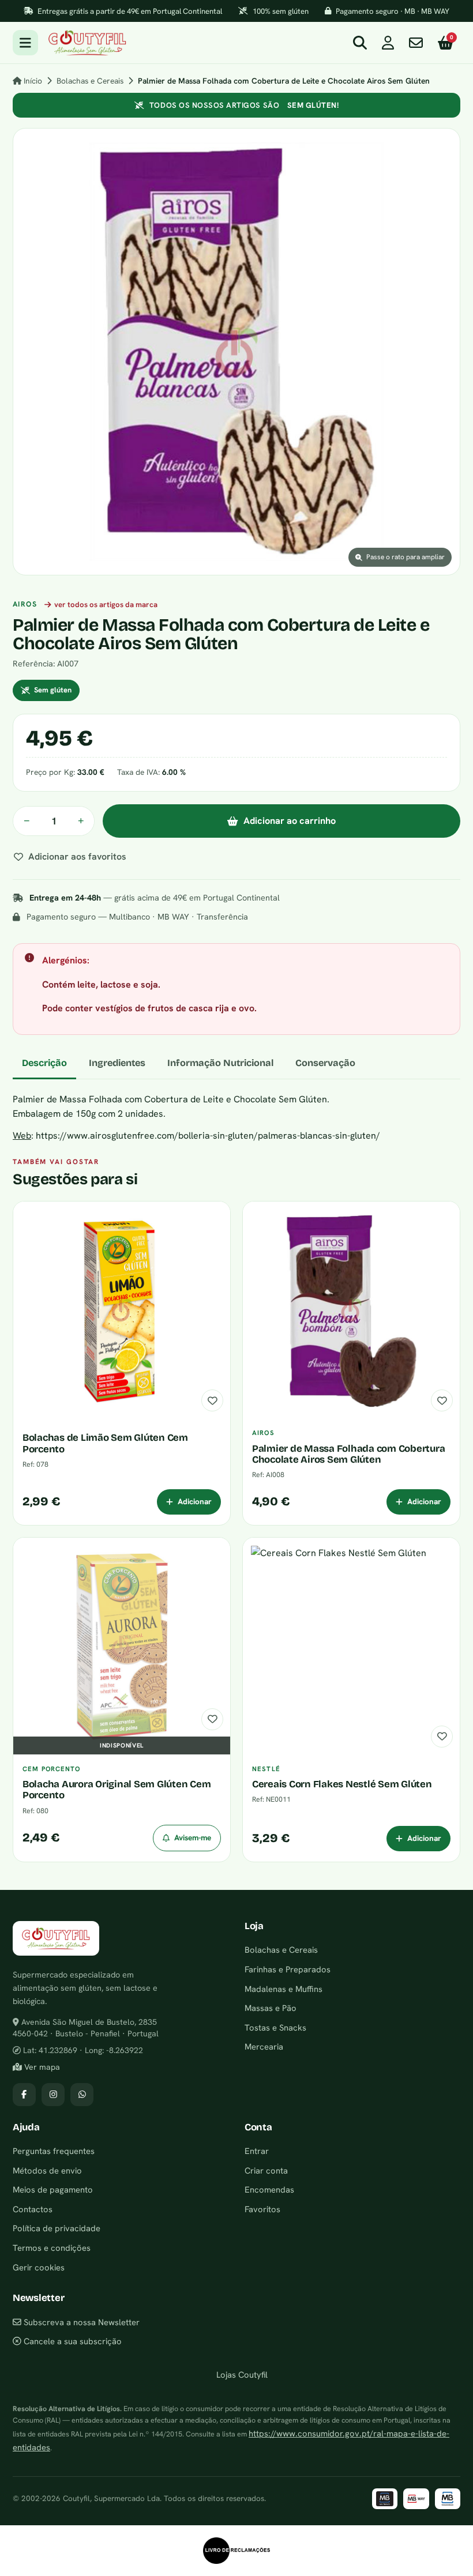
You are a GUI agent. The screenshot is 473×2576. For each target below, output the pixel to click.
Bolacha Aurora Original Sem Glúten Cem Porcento (117, 1790)
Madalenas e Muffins (284, 1989)
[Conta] (388, 43)
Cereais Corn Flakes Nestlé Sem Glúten (342, 1784)
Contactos (33, 2209)
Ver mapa (41, 2067)
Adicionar (195, 1501)
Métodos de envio (47, 2170)
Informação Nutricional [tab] (220, 1063)
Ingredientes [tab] (117, 1063)
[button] (236, 352)
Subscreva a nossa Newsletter (80, 2322)
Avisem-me (193, 1837)
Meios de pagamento (53, 2189)
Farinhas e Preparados (288, 1969)
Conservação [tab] (325, 1063)
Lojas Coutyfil (241, 2374)
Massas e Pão (271, 2008)
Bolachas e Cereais (90, 81)
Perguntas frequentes (54, 2151)
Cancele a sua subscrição (72, 2341)
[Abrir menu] (25, 43)
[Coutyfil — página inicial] (87, 43)
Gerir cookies (39, 2267)
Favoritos (262, 2209)
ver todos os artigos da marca (106, 605)
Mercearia (264, 2046)
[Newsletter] (416, 43)
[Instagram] (53, 2095)
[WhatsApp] (82, 2095)
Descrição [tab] (44, 1063)
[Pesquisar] (360, 43)
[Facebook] (24, 2095)
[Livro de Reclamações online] (236, 2551)
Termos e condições (52, 2248)
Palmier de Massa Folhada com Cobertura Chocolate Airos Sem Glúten (348, 1454)
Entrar (257, 2151)
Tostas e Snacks (275, 2027)
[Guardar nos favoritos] (212, 1400)
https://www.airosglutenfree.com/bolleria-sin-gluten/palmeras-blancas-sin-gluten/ (208, 1136)
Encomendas (269, 2189)
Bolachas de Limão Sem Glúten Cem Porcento (105, 1443)
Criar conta (266, 2170)
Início (32, 81)
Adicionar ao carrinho (290, 821)
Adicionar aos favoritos (77, 856)
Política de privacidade (57, 2228)
